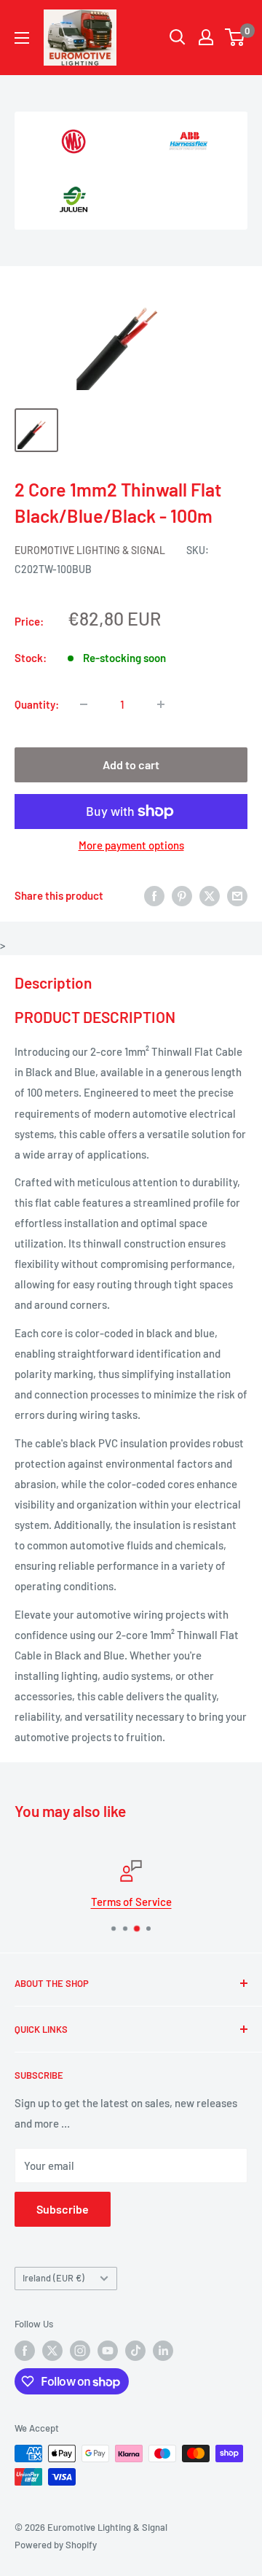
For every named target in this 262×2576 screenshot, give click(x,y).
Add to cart (131, 764)
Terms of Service (131, 1902)
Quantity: (37, 704)
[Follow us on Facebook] (25, 2351)
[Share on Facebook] (154, 895)
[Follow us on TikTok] (135, 2351)
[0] (235, 37)
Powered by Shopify (56, 2545)
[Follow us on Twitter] (52, 2351)
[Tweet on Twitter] (210, 895)
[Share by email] (237, 895)
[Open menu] (22, 38)
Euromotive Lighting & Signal (90, 550)
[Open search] (178, 37)
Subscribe (63, 2209)
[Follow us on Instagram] (80, 2351)
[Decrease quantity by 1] (84, 704)
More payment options (131, 845)
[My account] (206, 37)
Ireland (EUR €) (53, 2278)
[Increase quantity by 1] (161, 704)
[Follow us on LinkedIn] (163, 2351)
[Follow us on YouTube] (108, 2351)
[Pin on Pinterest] (182, 895)
